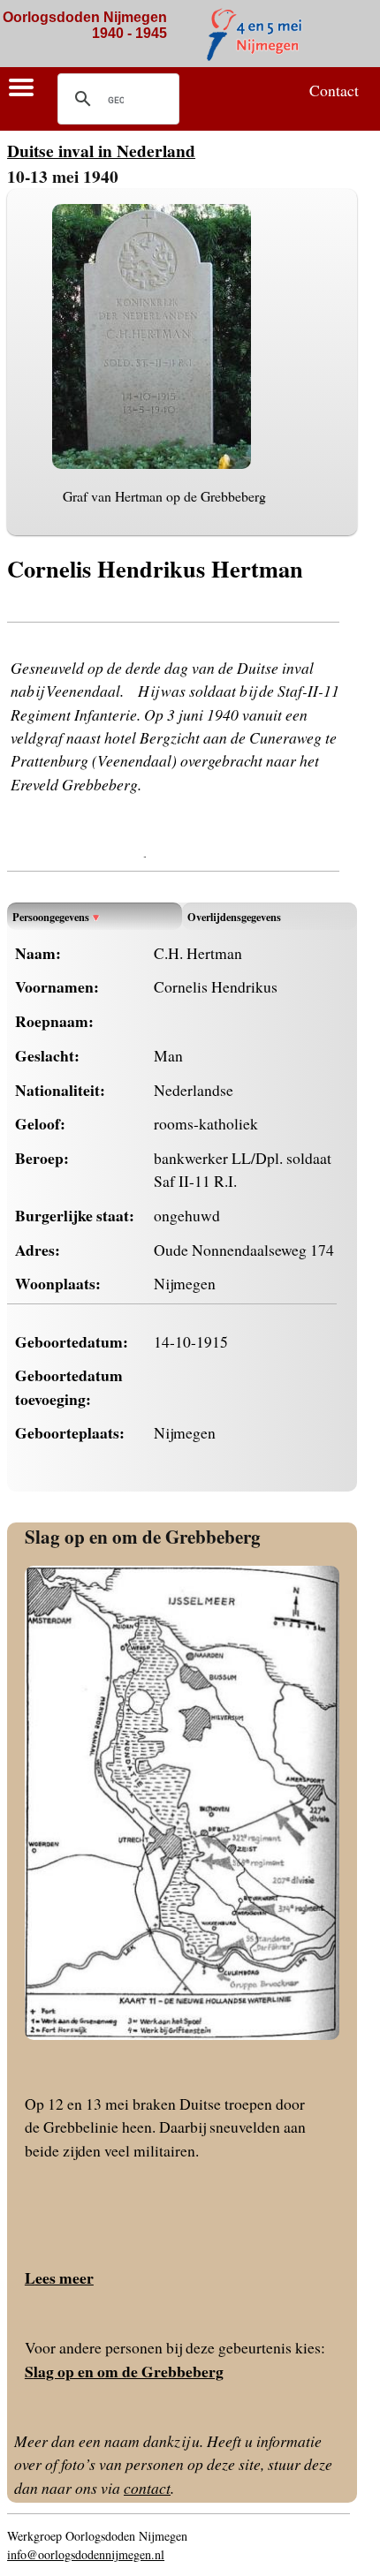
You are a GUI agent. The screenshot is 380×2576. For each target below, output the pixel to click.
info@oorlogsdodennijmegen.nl (86, 2554)
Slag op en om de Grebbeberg (143, 1536)
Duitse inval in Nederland (101, 151)
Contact (334, 90)
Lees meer (59, 2278)
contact (147, 2488)
